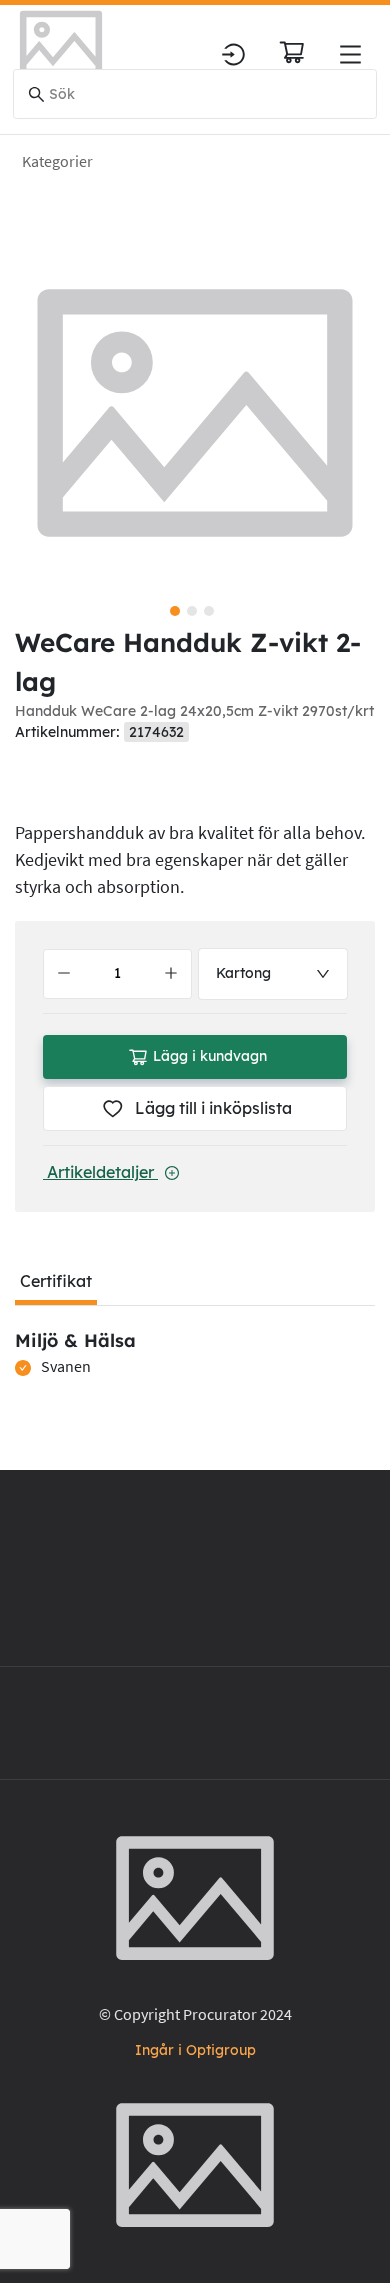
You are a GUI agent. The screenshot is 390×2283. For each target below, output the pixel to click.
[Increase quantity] (171, 974)
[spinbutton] (117, 974)
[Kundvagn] (292, 52)
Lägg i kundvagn (210, 1056)
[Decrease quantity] (64, 974)
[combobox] (273, 974)
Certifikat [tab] (56, 1281)
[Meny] (350, 54)
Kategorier (57, 161)
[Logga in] (233, 54)
